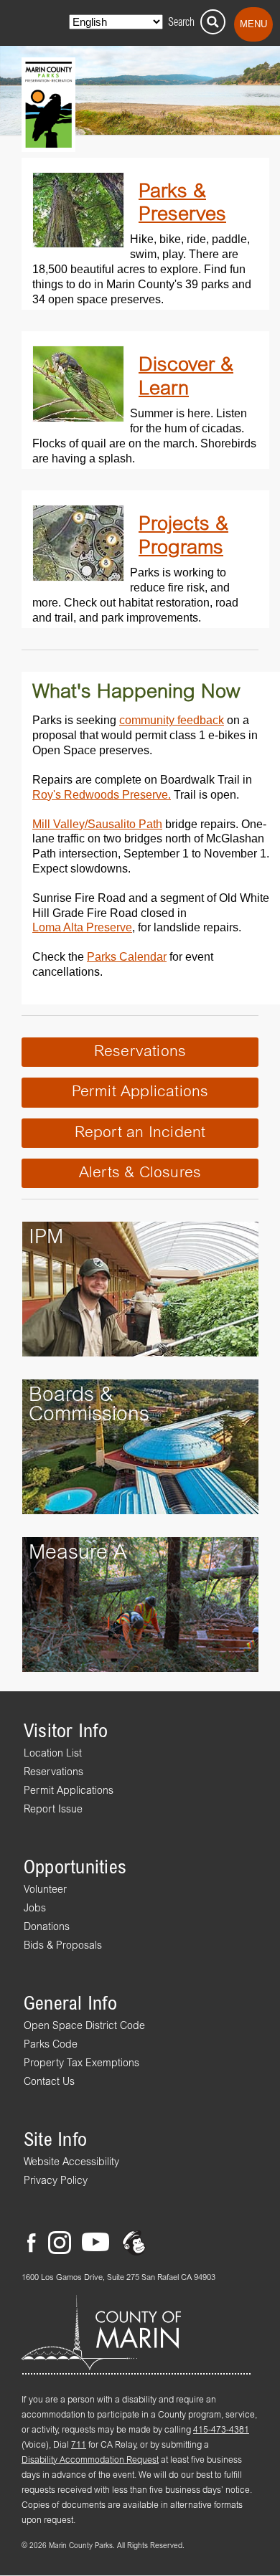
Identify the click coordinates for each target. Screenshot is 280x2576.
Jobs (35, 1909)
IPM (46, 1238)
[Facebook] (36, 2237)
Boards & (71, 1396)
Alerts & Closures (140, 1173)
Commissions (89, 1415)
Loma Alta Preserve (82, 927)
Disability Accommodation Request (90, 2461)
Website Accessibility (71, 2162)
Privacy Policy (56, 2181)
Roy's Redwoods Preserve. (102, 794)
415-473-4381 (221, 2430)
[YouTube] (95, 2237)
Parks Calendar (127, 956)
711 (79, 2446)
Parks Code (51, 2045)
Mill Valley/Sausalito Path (97, 824)
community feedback (172, 720)
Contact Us (49, 2082)
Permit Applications (140, 1092)
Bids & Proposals (63, 1946)
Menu (253, 24)
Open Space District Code (84, 2026)
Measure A (78, 1553)
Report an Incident (140, 1133)
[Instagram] (59, 2237)
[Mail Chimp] (135, 2237)
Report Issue (53, 1810)
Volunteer (45, 1890)
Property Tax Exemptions (81, 2063)
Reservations (140, 1052)
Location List (53, 1754)
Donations (47, 1927)
